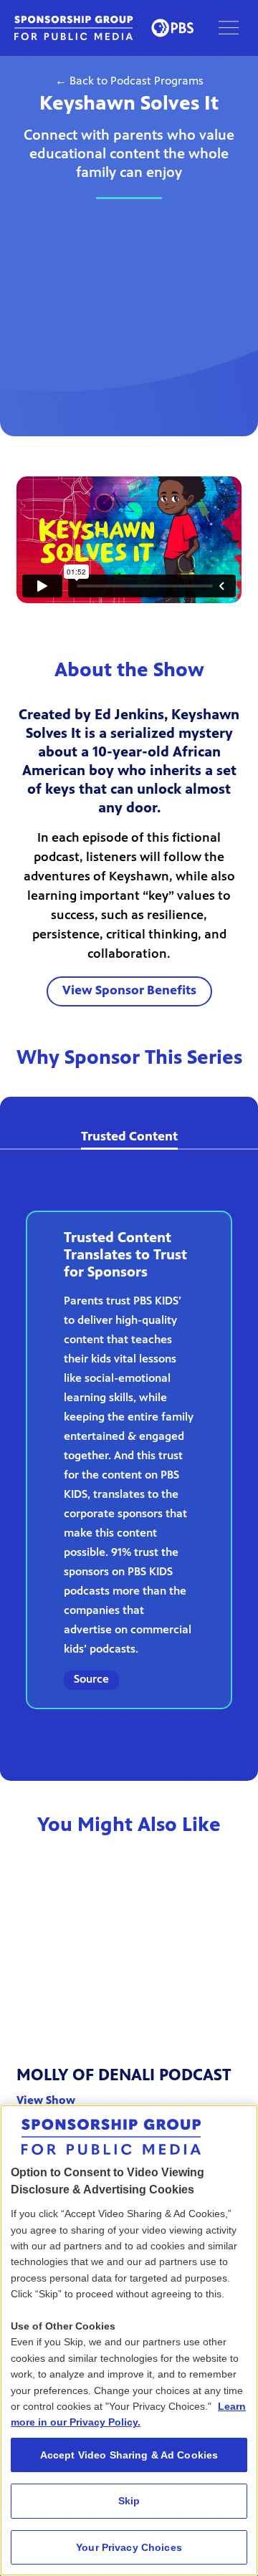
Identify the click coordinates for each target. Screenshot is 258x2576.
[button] (229, 28)
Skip (129, 2501)
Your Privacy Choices (129, 2547)
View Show (46, 2101)
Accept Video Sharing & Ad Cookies (129, 2455)
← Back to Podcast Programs (129, 82)
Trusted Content (129, 1138)
